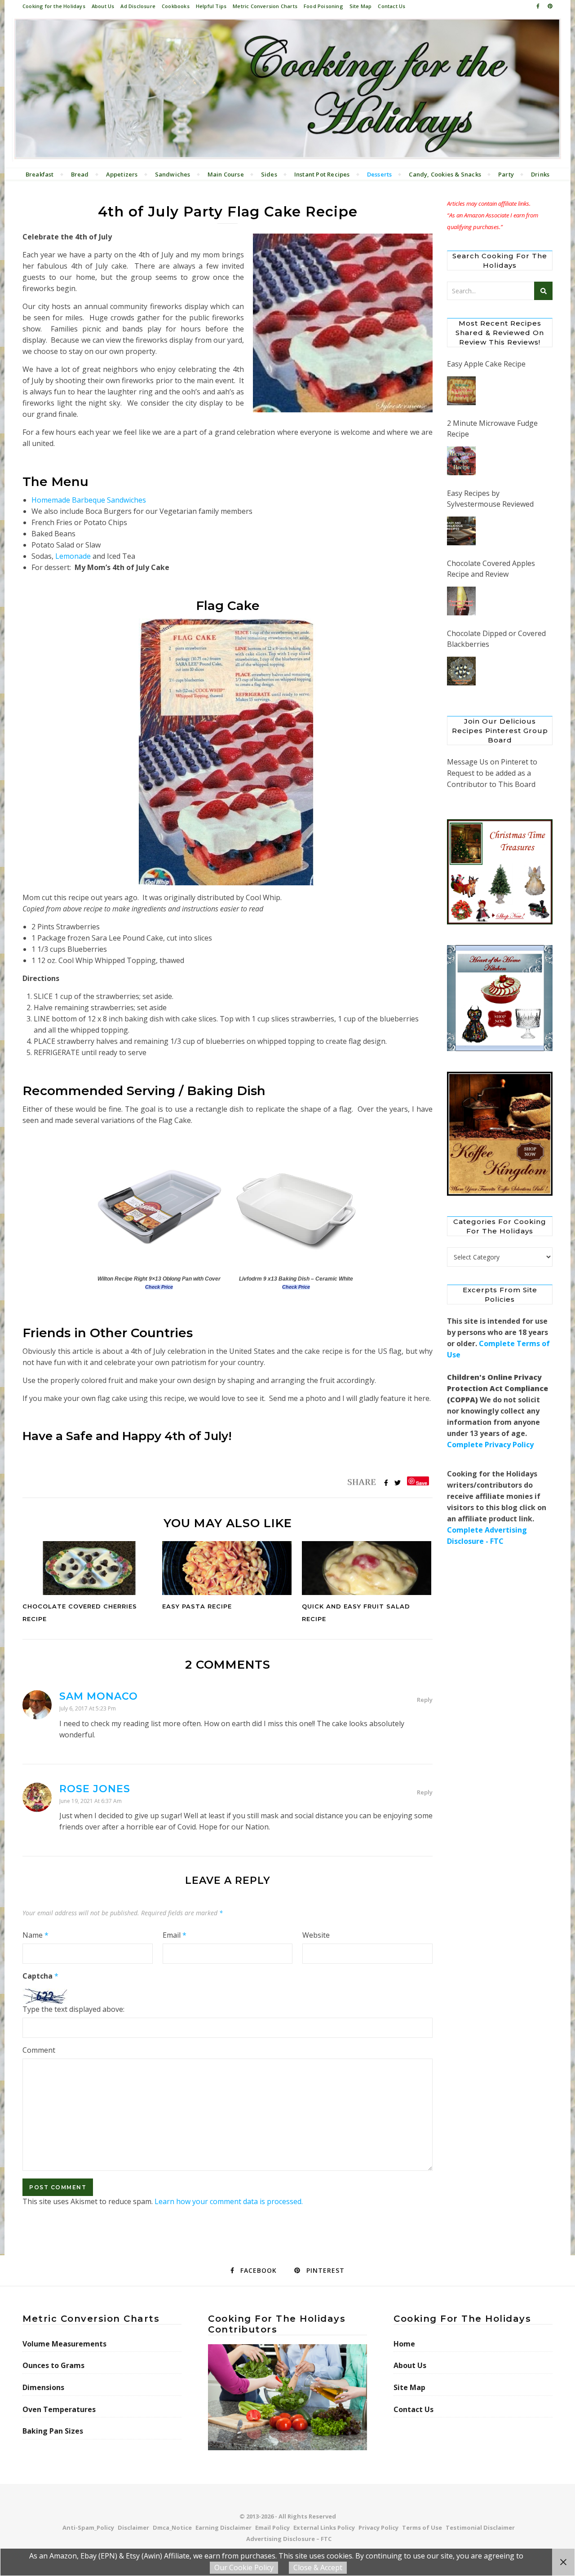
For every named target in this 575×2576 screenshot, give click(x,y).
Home (404, 2344)
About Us (103, 6)
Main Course (226, 174)
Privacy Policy (378, 2527)
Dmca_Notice (172, 2527)
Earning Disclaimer (223, 2527)
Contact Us (391, 6)
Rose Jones (95, 1789)
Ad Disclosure (138, 6)
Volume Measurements (64, 2344)
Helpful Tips (211, 6)
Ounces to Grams (53, 2365)
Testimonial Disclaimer (480, 2527)
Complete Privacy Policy (490, 1445)
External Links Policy (324, 2527)
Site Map (361, 6)
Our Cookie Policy (244, 2567)
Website (316, 1935)
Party (506, 174)
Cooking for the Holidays (54, 6)
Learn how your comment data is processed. (229, 2201)
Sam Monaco (99, 1696)
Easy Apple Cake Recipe (486, 364)
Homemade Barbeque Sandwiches (89, 500)
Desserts (380, 174)
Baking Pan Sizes (53, 2431)
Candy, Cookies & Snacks (445, 174)
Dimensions (43, 2387)
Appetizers (122, 174)
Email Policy (272, 2527)
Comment (39, 2050)
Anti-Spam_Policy (88, 2527)
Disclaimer (133, 2527)
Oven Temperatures (59, 2409)
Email (175, 1935)
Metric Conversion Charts (265, 6)
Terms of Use (422, 2527)
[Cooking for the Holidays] (287, 90)
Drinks (540, 174)
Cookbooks (176, 6)
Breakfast (40, 174)
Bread (80, 174)
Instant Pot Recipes (322, 174)
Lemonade (73, 556)
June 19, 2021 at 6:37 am (91, 1801)
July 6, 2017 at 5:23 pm (88, 1708)
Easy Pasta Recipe (197, 1606)
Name (35, 1935)
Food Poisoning (323, 6)
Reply (425, 1700)
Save (422, 1482)
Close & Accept (318, 2567)
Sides (269, 174)
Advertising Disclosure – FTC (289, 2539)
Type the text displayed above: (73, 2009)
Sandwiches (173, 174)
